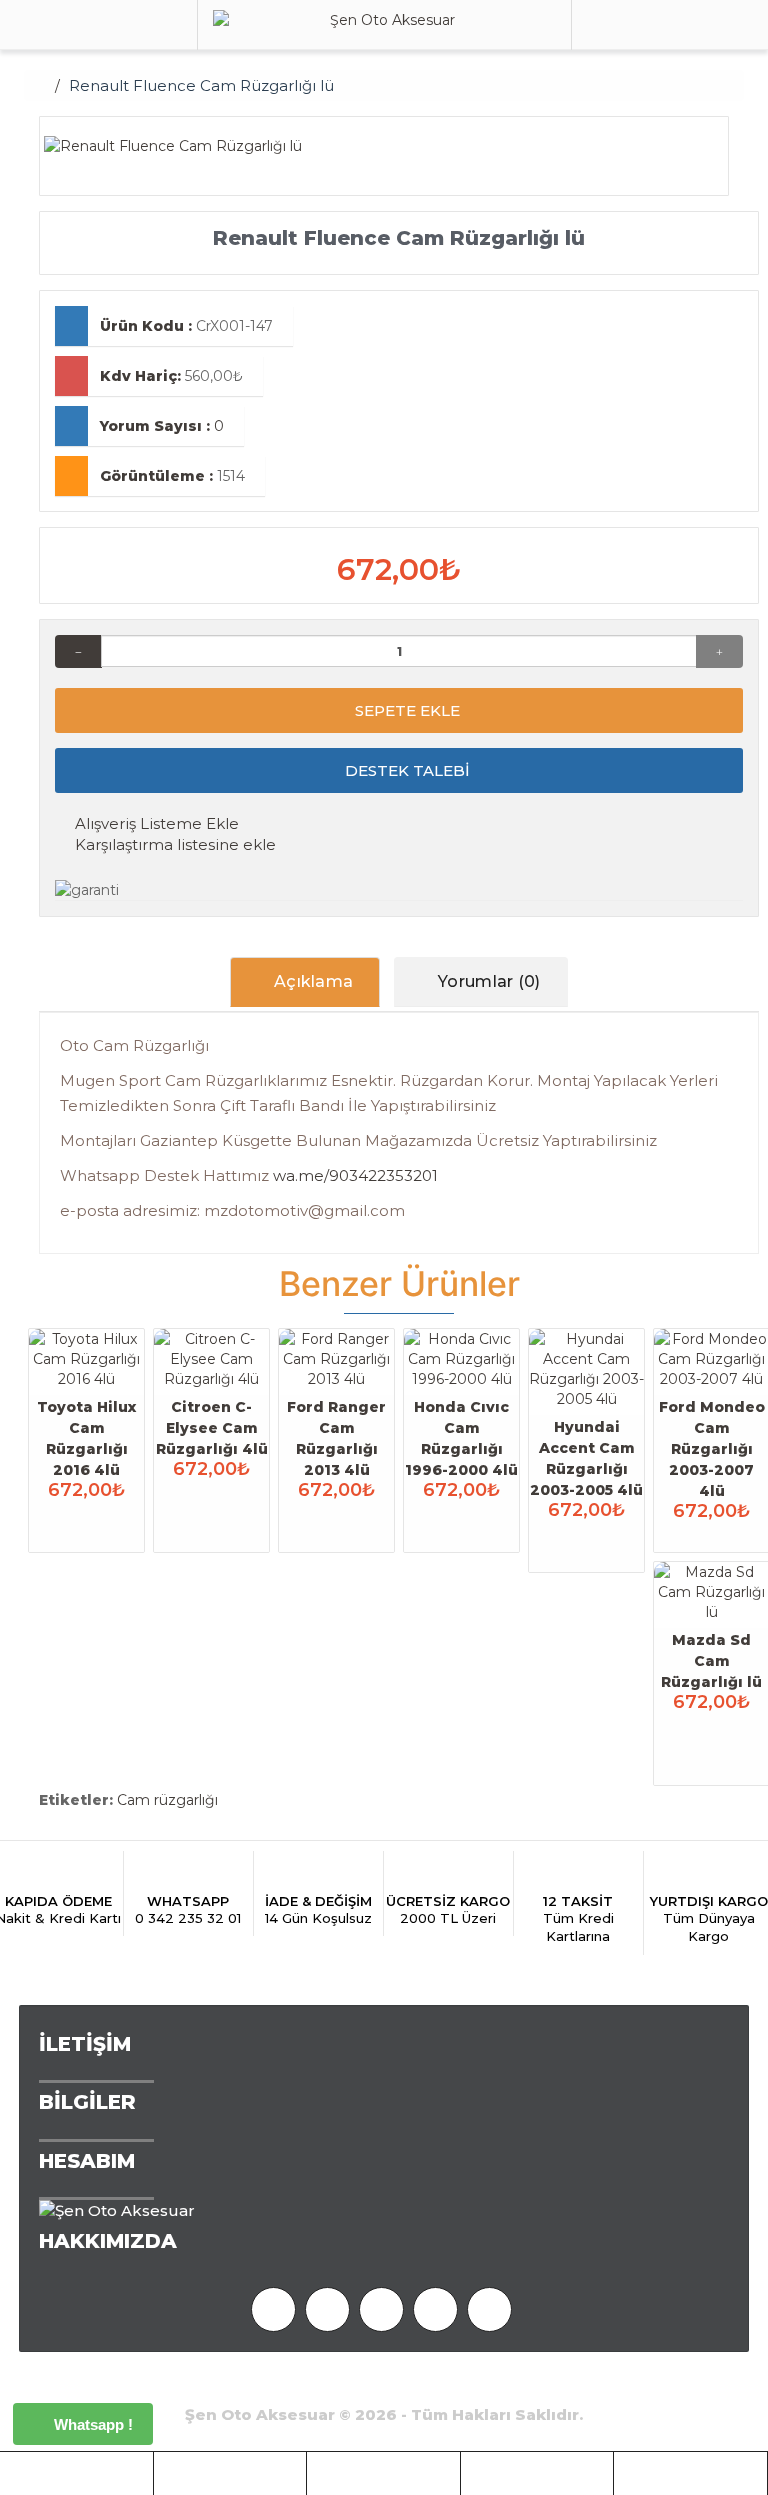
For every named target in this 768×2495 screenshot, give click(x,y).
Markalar (426, 2382)
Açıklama (312, 981)
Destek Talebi (405, 770)
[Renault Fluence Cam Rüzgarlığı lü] (376, 146)
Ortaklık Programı (188, 2382)
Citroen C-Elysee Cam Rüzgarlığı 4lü (212, 1428)
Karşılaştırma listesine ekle (173, 844)
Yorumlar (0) (487, 981)
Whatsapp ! (91, 2424)
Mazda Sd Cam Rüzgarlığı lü (711, 1661)
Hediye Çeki (325, 2382)
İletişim (622, 2382)
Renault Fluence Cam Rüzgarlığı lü (201, 85)
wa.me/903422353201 (355, 1175)
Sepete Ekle (405, 710)
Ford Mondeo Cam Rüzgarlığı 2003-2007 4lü (712, 1449)
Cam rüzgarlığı (167, 1800)
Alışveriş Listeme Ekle (155, 823)
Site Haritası (527, 2382)
